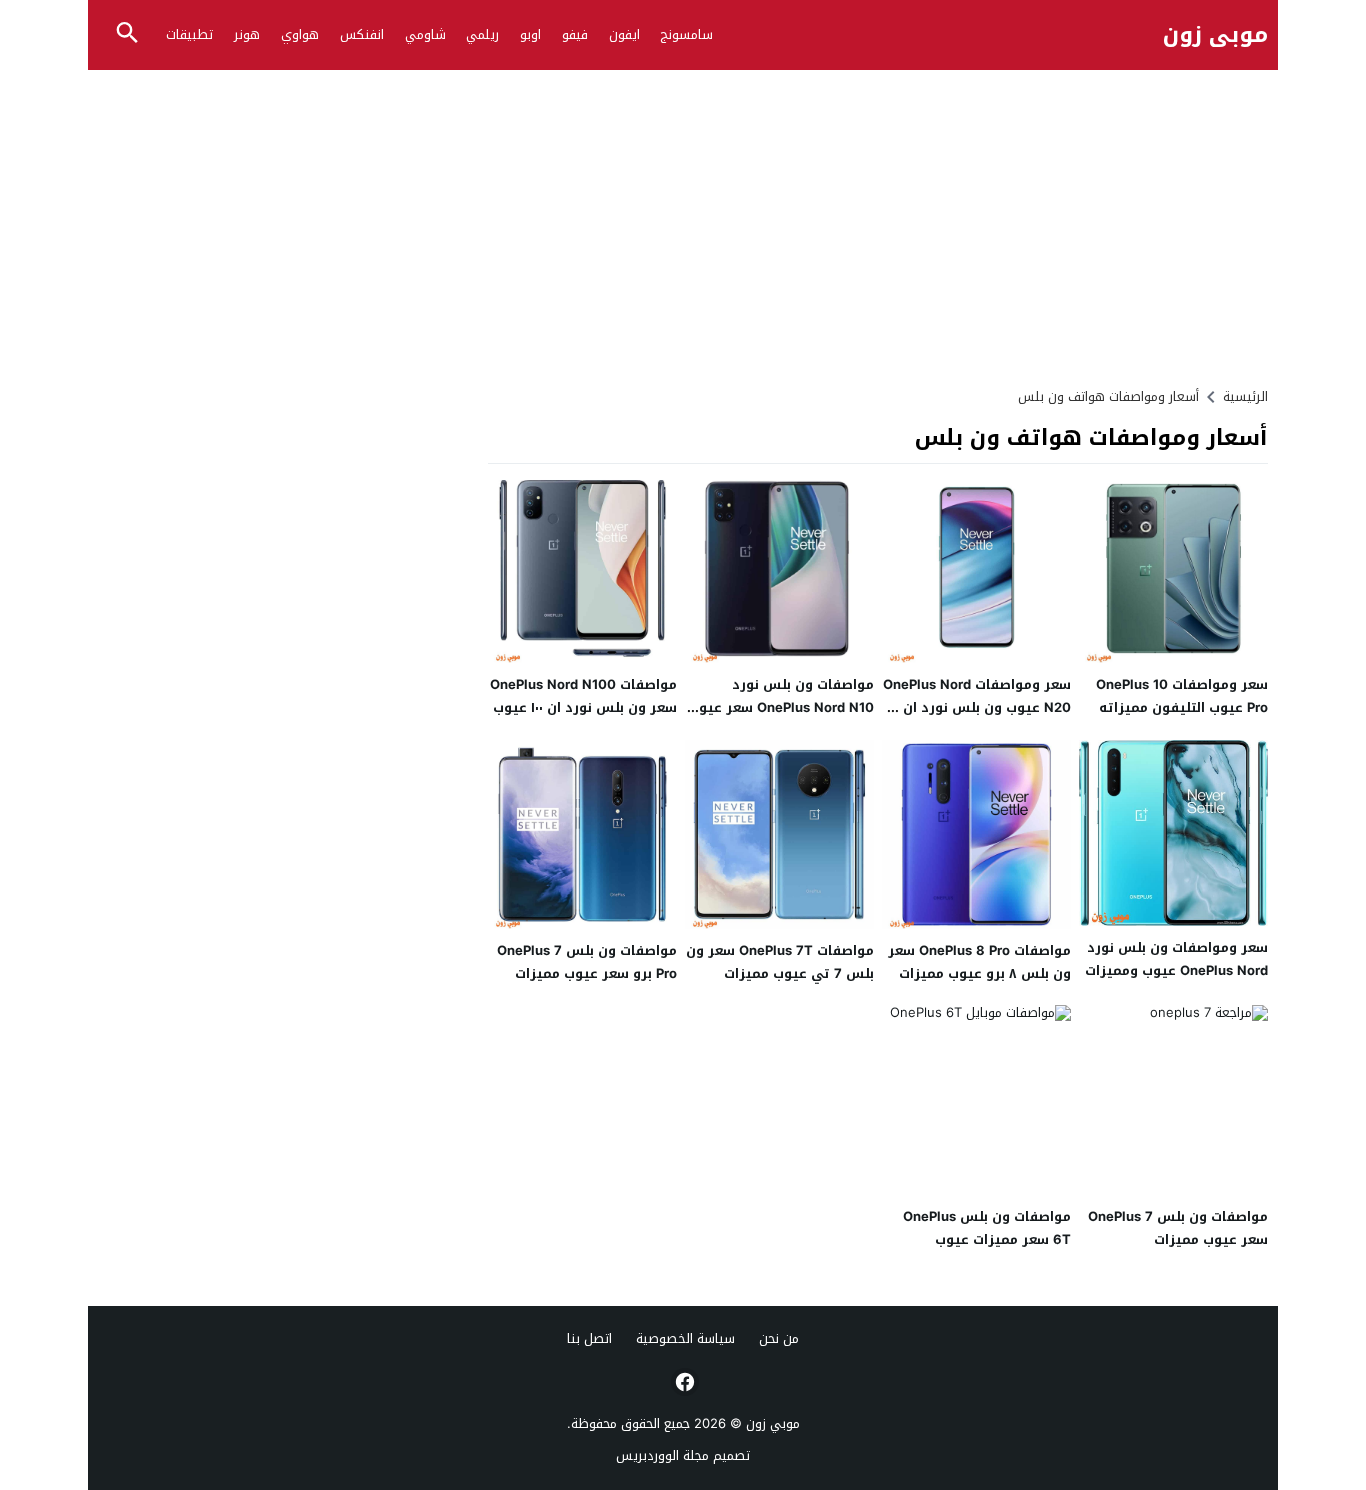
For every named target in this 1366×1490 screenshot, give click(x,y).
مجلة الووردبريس (662, 1455)
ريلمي (482, 34)
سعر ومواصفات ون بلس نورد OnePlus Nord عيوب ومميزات (1176, 959)
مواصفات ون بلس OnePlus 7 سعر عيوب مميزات (1178, 1228)
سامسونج (686, 34)
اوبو (530, 34)
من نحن (779, 1338)
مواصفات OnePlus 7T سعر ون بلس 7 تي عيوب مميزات (780, 962)
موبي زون (1215, 35)
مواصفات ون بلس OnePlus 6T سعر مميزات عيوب (987, 1228)
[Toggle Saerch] (127, 34)
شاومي (425, 34)
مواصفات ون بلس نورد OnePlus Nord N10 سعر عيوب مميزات (781, 708)
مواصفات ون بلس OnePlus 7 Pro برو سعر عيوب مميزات (587, 962)
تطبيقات (189, 34)
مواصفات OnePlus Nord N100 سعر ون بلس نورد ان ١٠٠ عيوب (583, 696)
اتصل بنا (589, 1338)
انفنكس (362, 34)
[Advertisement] (683, 220)
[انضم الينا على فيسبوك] (683, 1382)
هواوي (300, 34)
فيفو (575, 34)
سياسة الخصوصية (685, 1338)
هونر (247, 34)
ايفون (624, 34)
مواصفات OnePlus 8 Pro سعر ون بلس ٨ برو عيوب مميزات (979, 962)
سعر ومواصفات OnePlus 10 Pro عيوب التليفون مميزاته (1182, 696)
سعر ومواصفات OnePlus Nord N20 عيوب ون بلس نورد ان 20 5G (976, 708)
